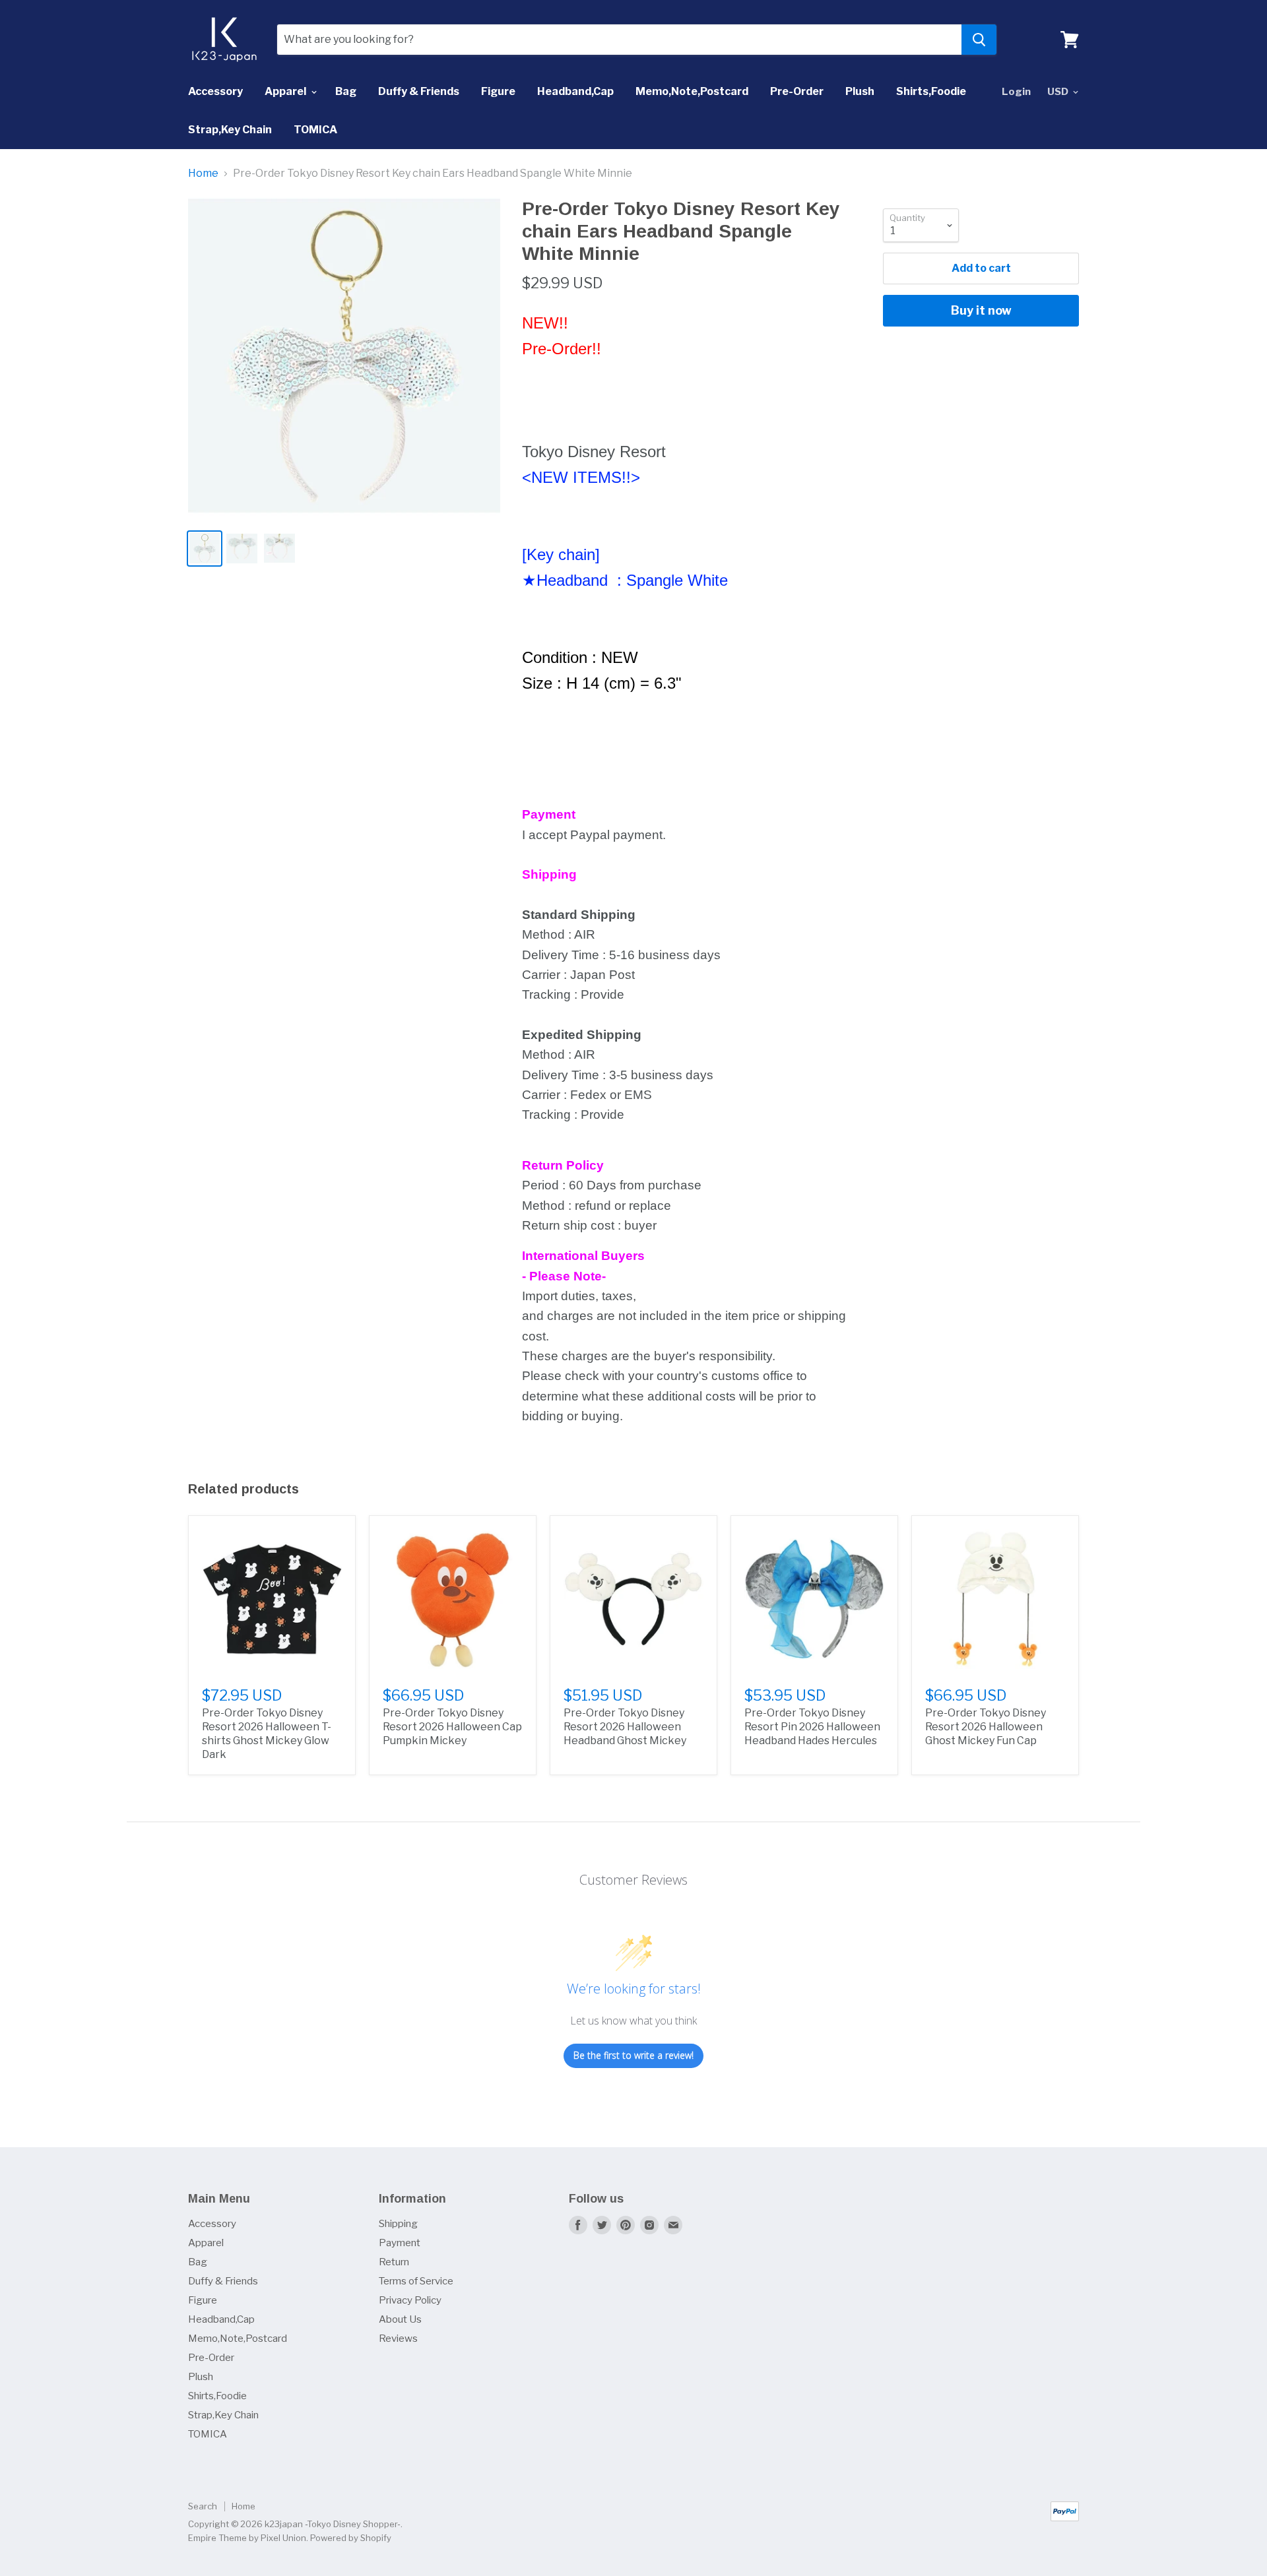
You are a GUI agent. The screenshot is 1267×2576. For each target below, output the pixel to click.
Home (203, 173)
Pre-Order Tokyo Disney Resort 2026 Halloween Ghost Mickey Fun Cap (986, 1727)
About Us (400, 2319)
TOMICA (315, 130)
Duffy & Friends (419, 91)
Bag (346, 91)
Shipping (398, 2224)
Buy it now (981, 310)
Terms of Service (416, 2281)
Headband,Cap (575, 91)
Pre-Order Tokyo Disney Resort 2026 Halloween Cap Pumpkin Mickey (452, 1727)
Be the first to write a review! (633, 2055)
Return (394, 2262)
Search (203, 2506)
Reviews (398, 2339)
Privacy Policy (410, 2300)
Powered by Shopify (351, 2538)
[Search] (979, 40)
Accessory (215, 91)
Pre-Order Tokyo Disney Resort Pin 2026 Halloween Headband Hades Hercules (812, 1727)
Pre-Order (797, 91)
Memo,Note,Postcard (692, 91)
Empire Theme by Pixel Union (247, 2538)
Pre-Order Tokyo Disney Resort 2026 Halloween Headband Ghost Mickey (625, 1727)
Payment (400, 2243)
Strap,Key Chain (230, 130)
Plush (860, 91)
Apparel (286, 91)
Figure (498, 91)
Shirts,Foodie (931, 91)
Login (1016, 92)
